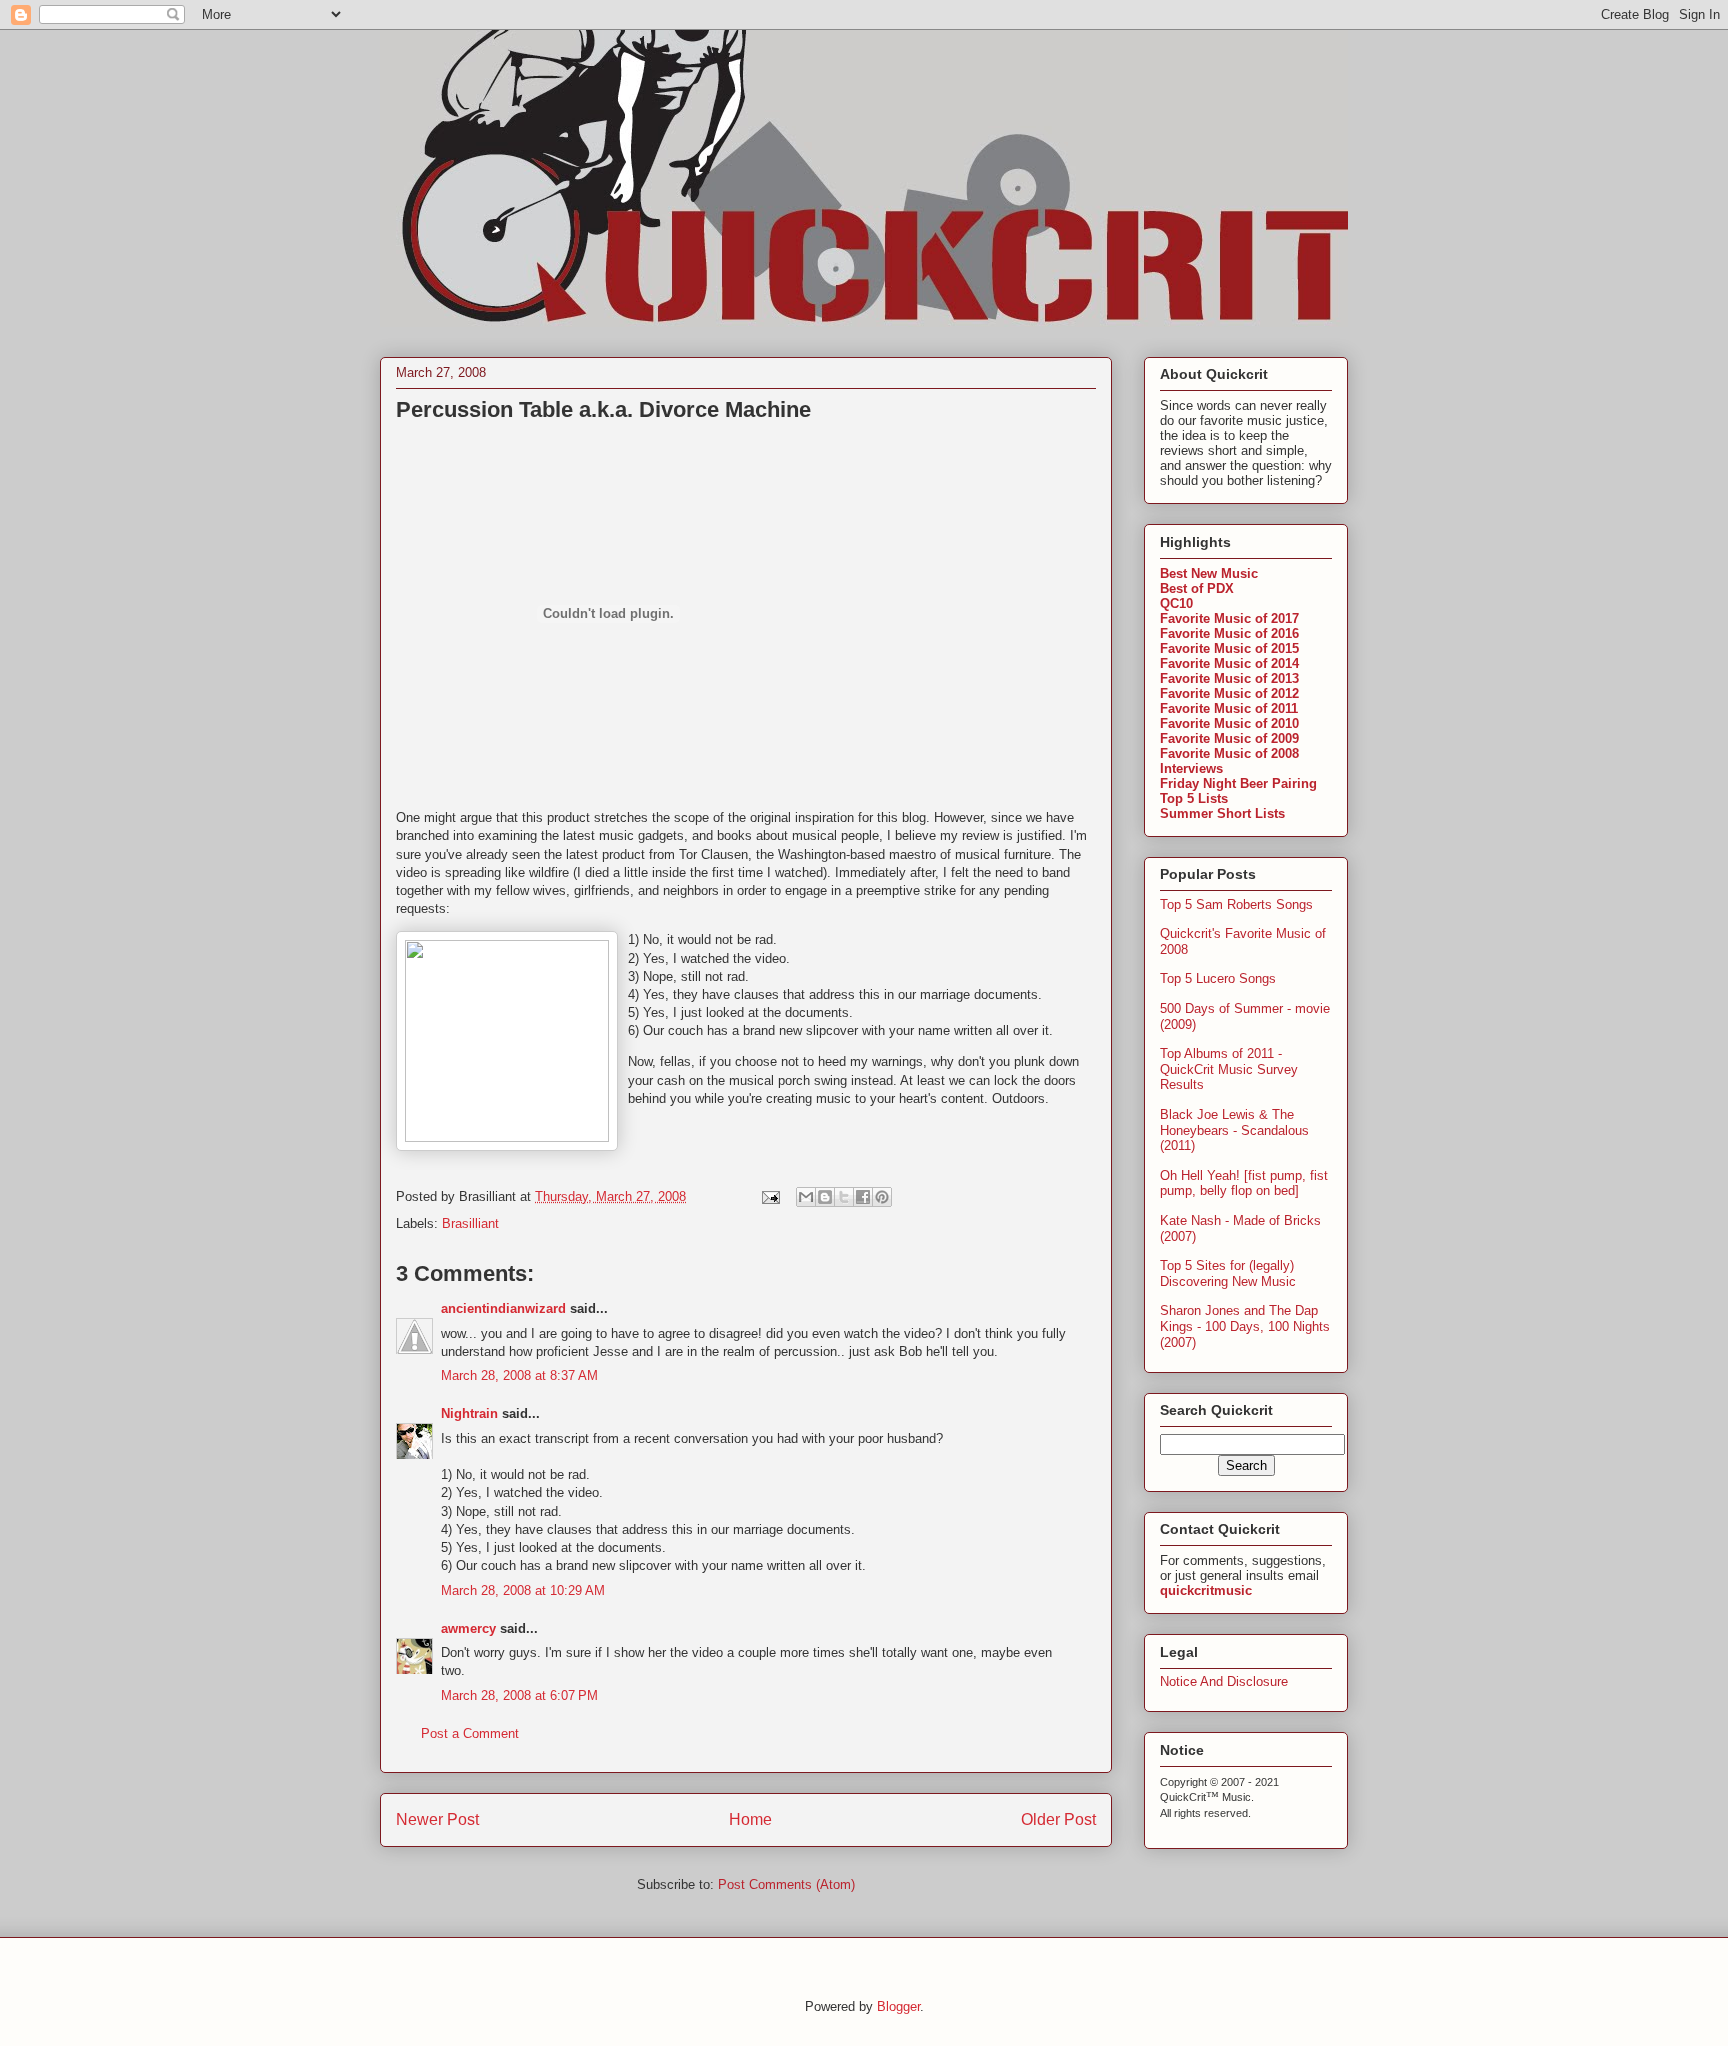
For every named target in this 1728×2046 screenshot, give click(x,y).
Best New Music (1209, 573)
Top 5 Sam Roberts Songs (1236, 904)
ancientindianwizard (503, 1308)
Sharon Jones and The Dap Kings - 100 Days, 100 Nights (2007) (1245, 1326)
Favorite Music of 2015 (1229, 648)
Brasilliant (470, 1223)
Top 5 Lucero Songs (1218, 978)
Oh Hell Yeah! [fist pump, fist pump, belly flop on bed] (1244, 1183)
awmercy (468, 1628)
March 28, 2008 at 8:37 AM (519, 1375)
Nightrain (469, 1413)
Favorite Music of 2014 (1229, 663)
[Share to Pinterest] (882, 1197)
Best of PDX (1197, 588)
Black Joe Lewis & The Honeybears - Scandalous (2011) (1234, 1130)
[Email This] (806, 1197)
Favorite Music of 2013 (1229, 678)
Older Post (1058, 1819)
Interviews (1191, 768)
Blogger (898, 2006)
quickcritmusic (1206, 1590)
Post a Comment (470, 1733)
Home (750, 1819)
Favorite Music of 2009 (1229, 738)
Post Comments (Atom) (786, 1884)
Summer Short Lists (1222, 813)
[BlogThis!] (825, 1197)
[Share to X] (844, 1197)
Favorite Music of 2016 (1229, 633)
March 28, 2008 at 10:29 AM (523, 1590)
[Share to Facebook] (863, 1197)
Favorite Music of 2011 (1229, 708)
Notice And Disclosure (1224, 1681)
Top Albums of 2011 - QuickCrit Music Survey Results (1229, 1069)
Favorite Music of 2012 (1229, 693)
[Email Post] (769, 1196)
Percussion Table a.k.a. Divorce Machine (603, 409)
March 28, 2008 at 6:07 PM (519, 1695)
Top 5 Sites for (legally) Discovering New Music (1228, 1273)
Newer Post (437, 1819)
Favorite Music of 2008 (1229, 753)
